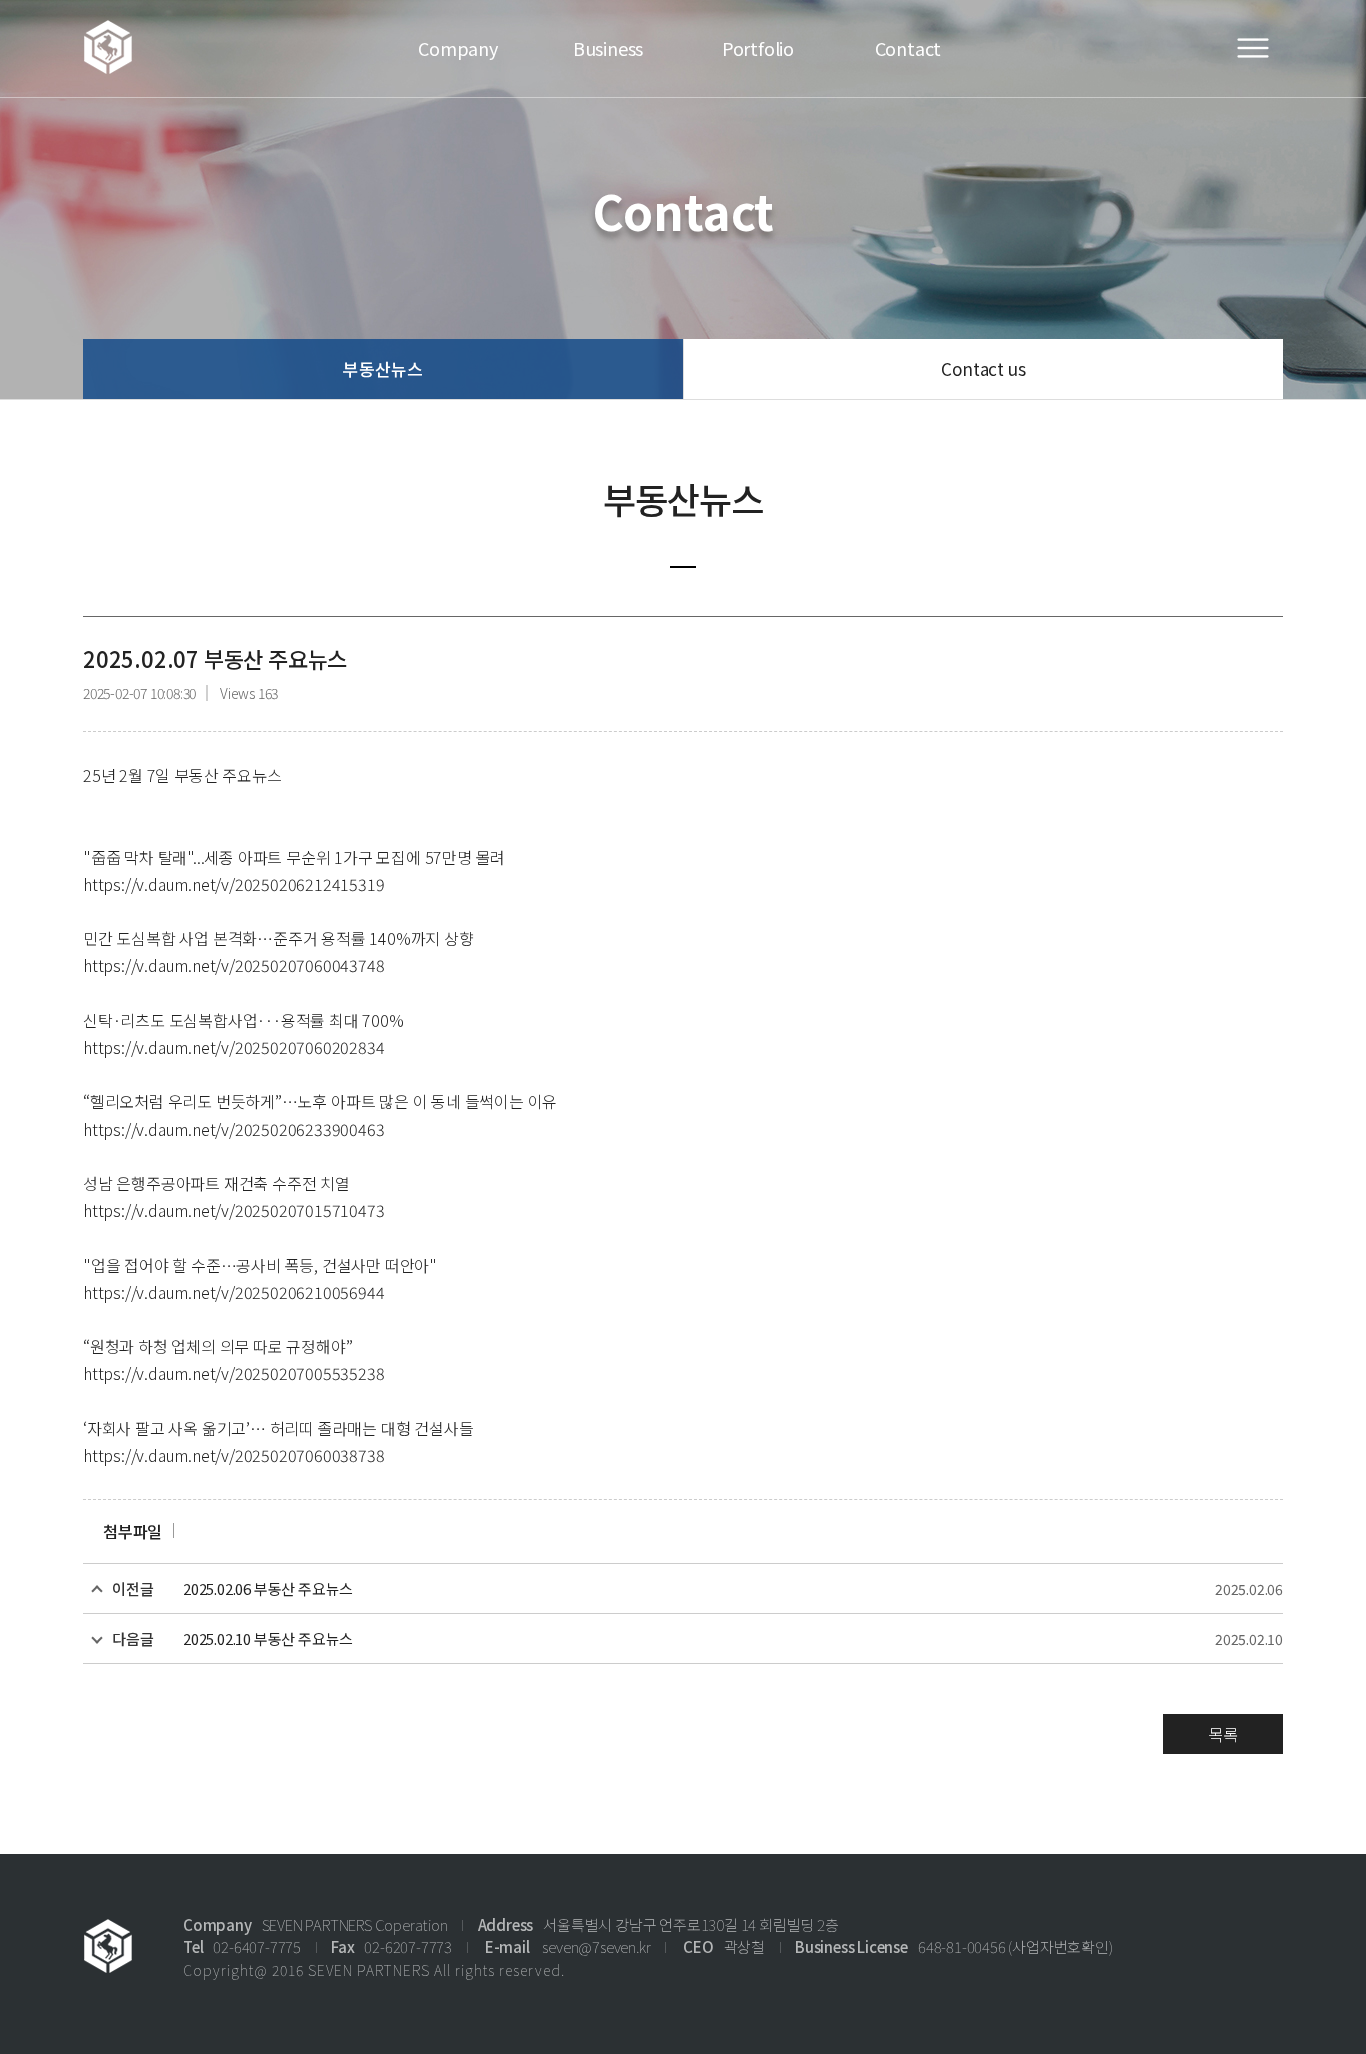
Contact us (983, 368)
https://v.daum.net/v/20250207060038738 (233, 1455)
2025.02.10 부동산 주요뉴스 (268, 1638)
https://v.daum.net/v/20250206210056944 (233, 1292)
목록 (1223, 1734)
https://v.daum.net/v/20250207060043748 (233, 965)
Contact (908, 48)
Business (608, 48)
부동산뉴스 (382, 368)
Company (458, 48)
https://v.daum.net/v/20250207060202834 (233, 1047)
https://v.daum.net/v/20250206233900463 (233, 1129)
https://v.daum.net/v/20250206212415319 (233, 884)
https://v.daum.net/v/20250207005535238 (233, 1373)
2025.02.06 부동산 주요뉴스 (268, 1588)
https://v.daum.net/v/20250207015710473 (233, 1210)
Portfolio (758, 48)
